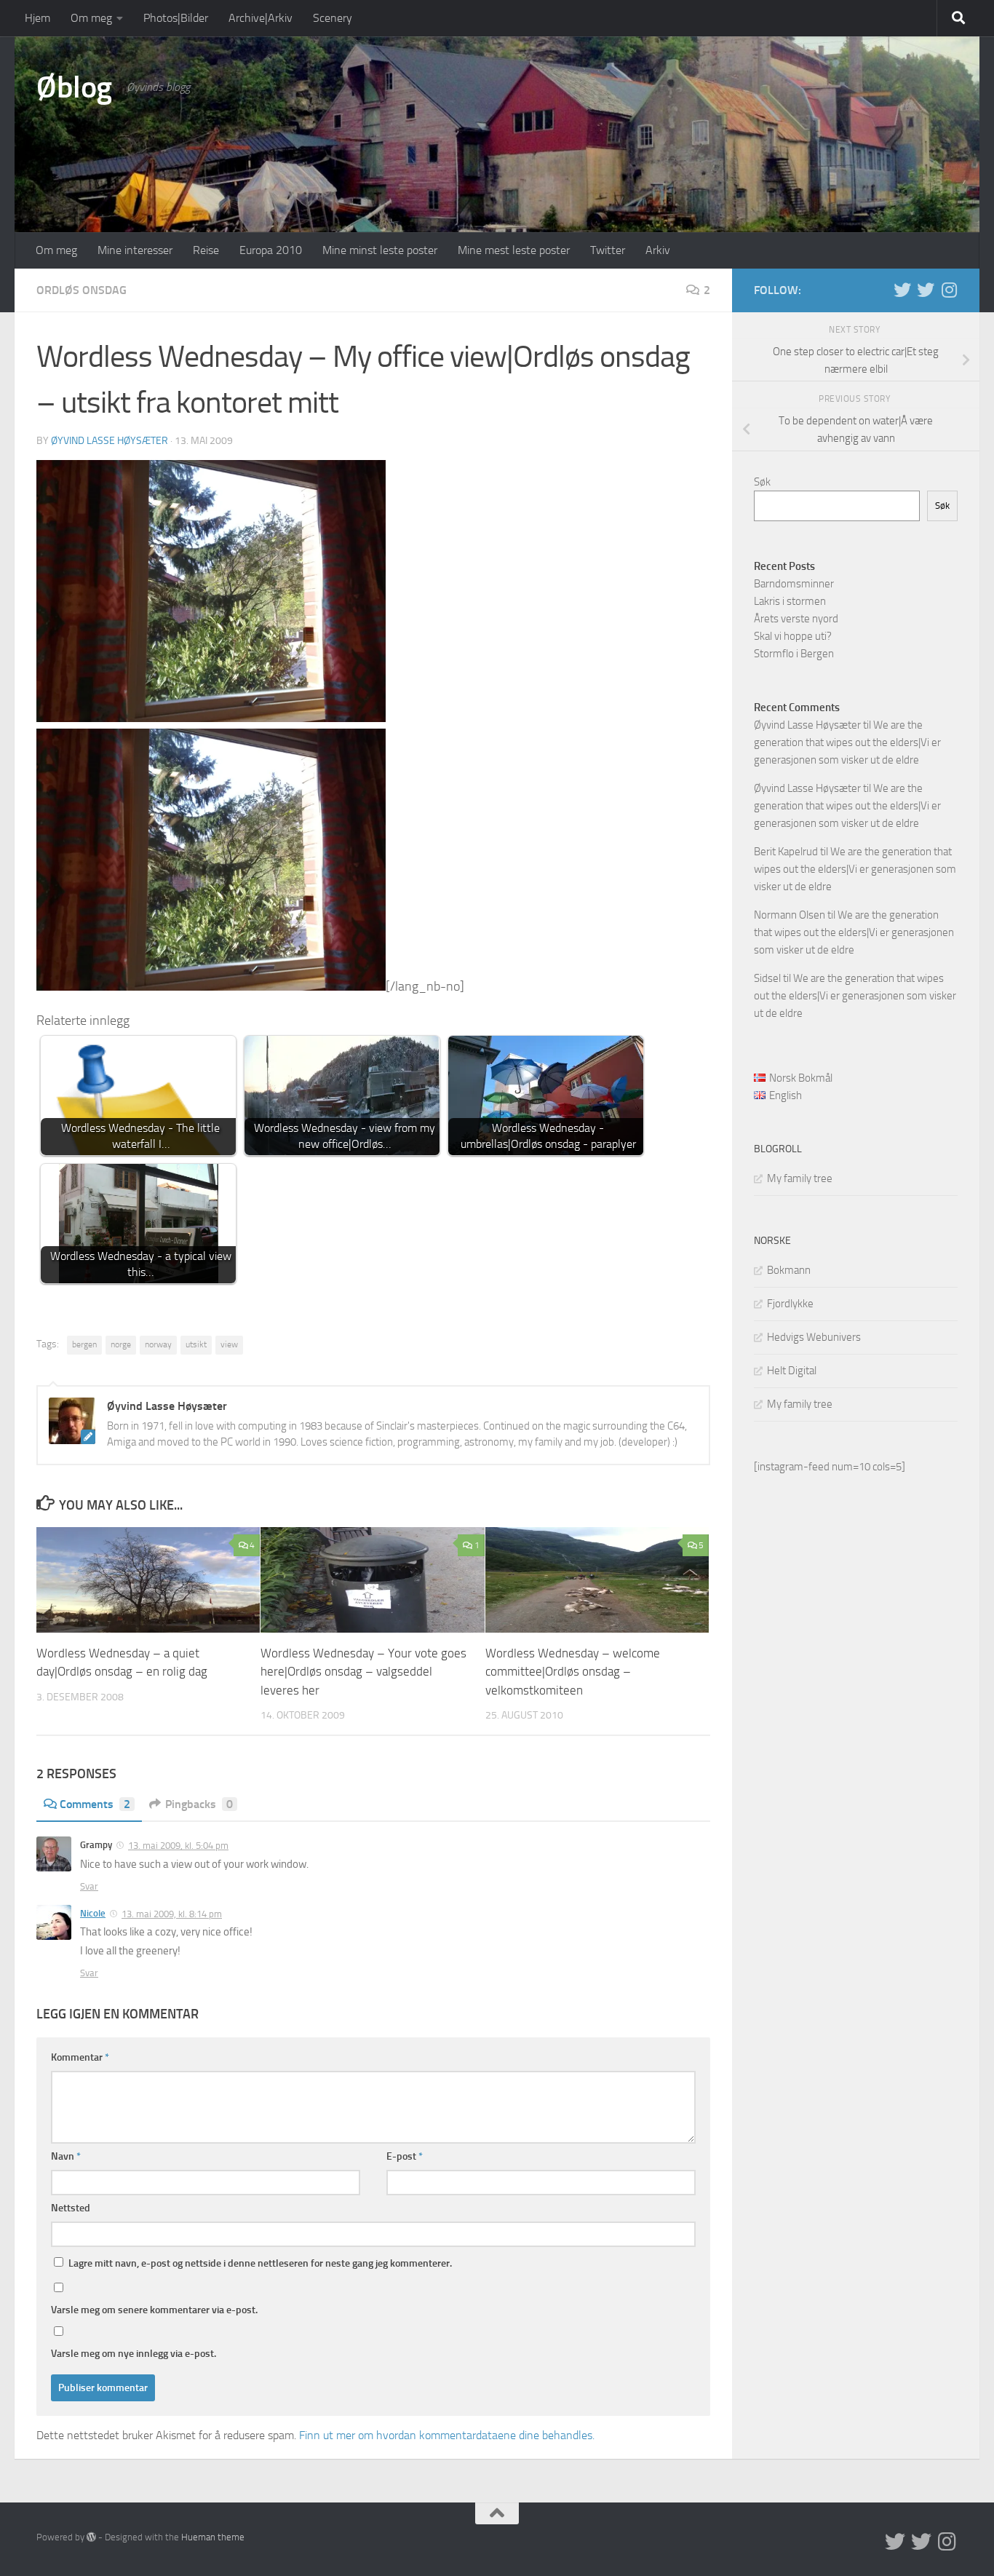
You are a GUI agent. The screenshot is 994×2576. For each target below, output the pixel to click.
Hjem (37, 18)
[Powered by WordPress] (91, 2537)
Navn (66, 2156)
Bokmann (789, 1270)
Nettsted (71, 2208)
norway (158, 1344)
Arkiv (658, 250)
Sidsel (767, 978)
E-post (405, 2156)
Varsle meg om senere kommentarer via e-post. (154, 2310)
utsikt (196, 1344)
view (229, 1344)
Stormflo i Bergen (794, 654)
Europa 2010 (271, 250)
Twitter (608, 250)
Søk (762, 482)
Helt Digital (792, 1371)
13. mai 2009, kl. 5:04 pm (178, 1846)
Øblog (74, 87)
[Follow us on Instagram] (949, 290)
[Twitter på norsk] (926, 290)
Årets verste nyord (796, 619)
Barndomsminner (794, 584)
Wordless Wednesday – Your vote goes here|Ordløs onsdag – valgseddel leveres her (363, 1672)
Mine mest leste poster (514, 250)
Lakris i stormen (790, 601)
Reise (206, 250)
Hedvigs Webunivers (814, 1337)
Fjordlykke (790, 1304)
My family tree (800, 1178)
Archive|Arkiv (261, 18)
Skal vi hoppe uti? (793, 636)
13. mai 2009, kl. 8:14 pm (172, 1914)
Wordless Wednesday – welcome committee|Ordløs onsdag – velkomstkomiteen (573, 1672)
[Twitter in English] (902, 290)
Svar (89, 1886)
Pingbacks (199, 1804)
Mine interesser (135, 250)
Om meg (91, 18)
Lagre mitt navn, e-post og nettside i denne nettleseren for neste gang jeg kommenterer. (260, 2263)
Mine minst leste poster (380, 250)
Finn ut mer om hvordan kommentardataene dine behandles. (447, 2435)
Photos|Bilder (176, 18)
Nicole (93, 1913)
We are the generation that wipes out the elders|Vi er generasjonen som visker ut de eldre (847, 742)
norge (121, 1344)
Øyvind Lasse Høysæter (110, 441)
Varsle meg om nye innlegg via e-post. (134, 2354)
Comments (95, 1804)
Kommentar (80, 2057)
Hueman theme (213, 2537)
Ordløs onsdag (81, 290)
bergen (84, 1344)
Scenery (333, 18)
